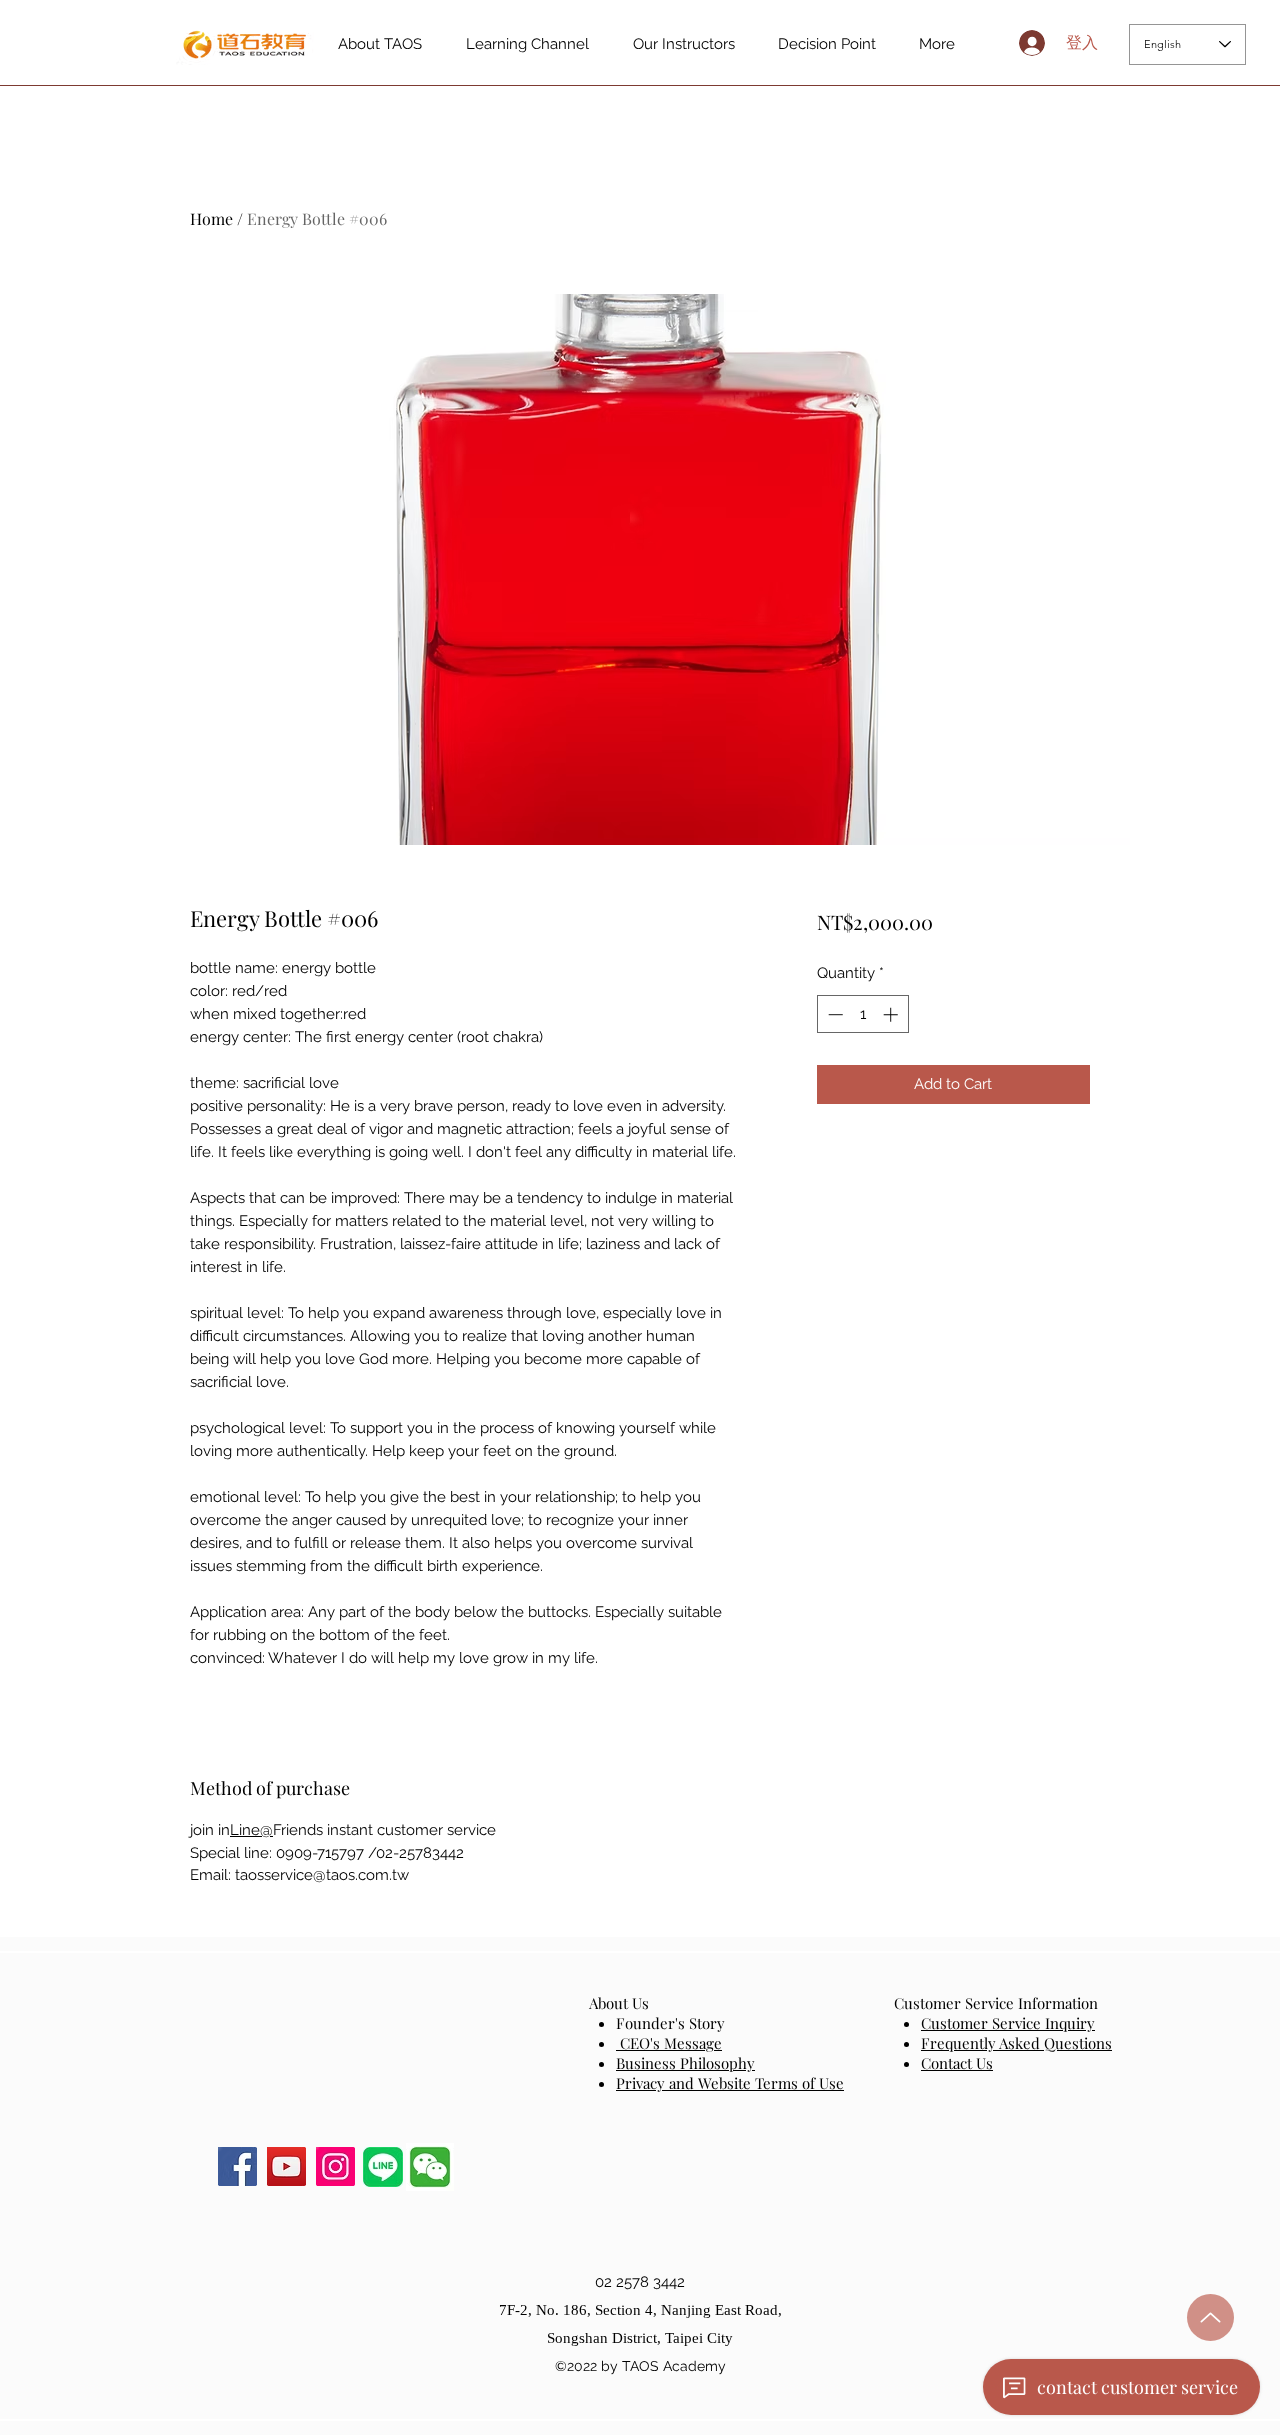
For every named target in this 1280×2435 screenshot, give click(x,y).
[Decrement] (833, 1014)
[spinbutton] (862, 1014)
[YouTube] (286, 2166)
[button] (430, 2167)
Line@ (251, 1830)
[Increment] (892, 1014)
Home (211, 218)
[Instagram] (335, 2166)
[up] (1210, 2317)
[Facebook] (237, 2166)
